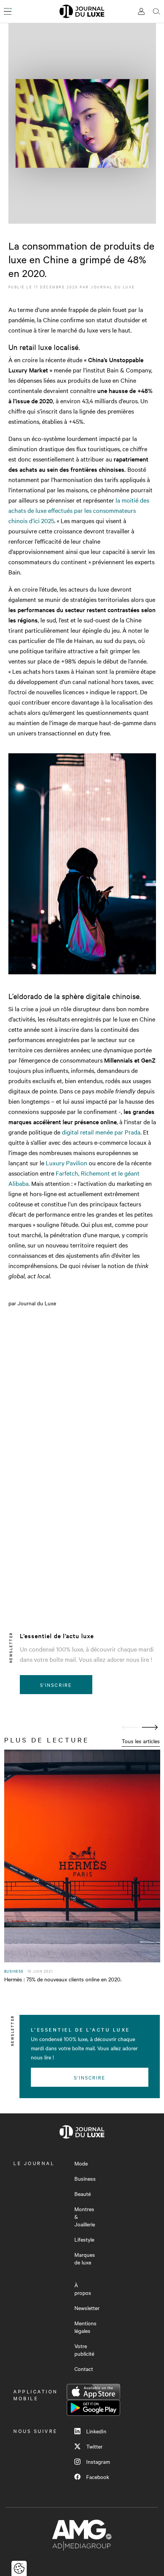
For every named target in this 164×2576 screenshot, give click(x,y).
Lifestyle (84, 2239)
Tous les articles (141, 1741)
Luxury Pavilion (67, 1163)
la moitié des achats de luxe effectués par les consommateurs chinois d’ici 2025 (79, 510)
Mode (81, 2163)
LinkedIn (96, 2431)
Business (85, 2178)
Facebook (98, 2477)
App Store (93, 2392)
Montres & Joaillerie (85, 2216)
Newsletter (87, 2308)
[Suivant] (150, 1727)
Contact (84, 2369)
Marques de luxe (85, 2258)
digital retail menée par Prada (101, 1132)
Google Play (93, 2408)
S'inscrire (56, 1685)
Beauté (83, 2194)
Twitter (94, 2446)
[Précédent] (130, 1727)
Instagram (98, 2461)
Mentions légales (85, 2327)
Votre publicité (84, 2350)
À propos (83, 2289)
